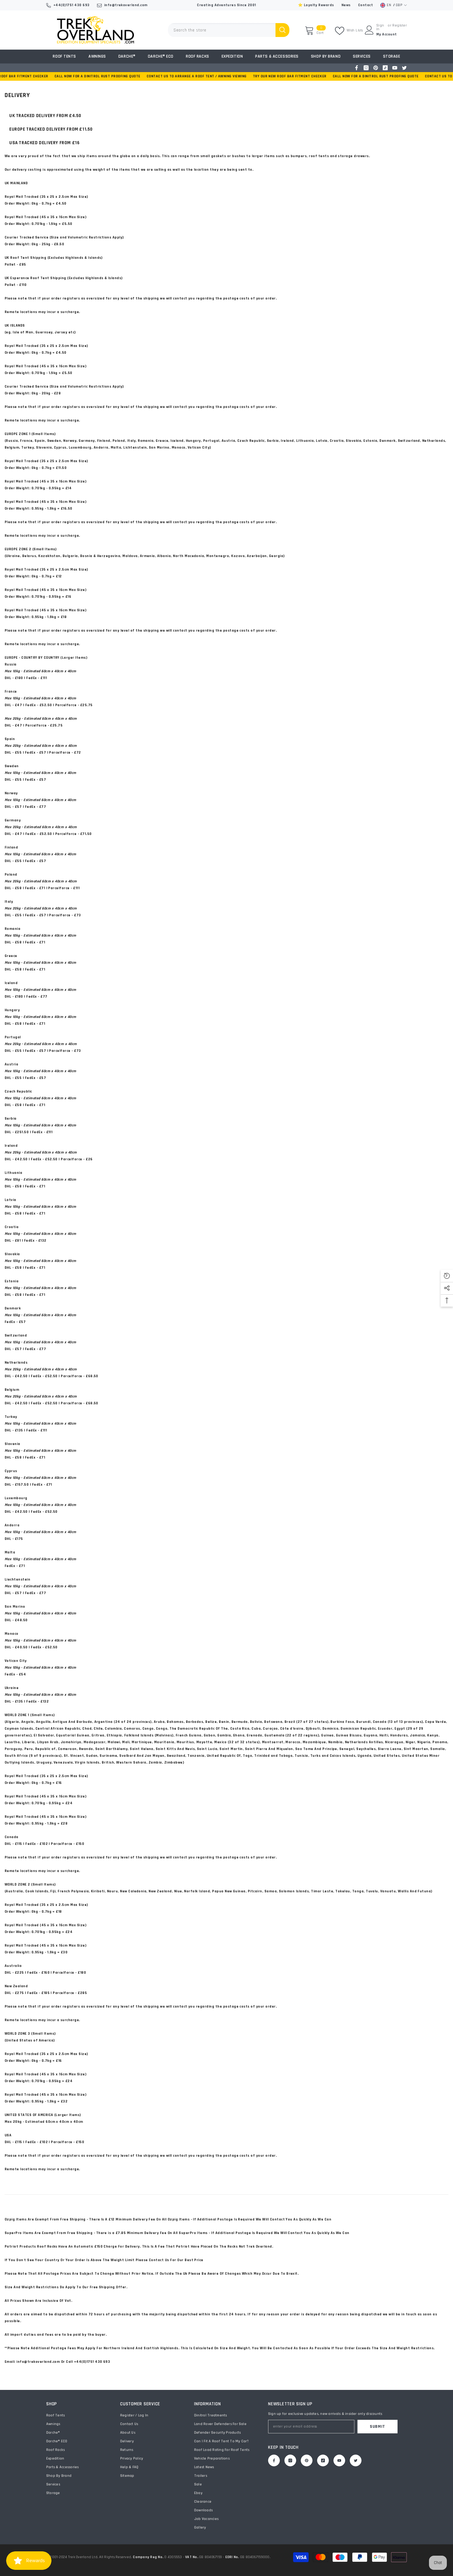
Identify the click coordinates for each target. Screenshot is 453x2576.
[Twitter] (404, 68)
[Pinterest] (376, 68)
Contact (365, 5)
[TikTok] (385, 68)
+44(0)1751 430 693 (71, 5)
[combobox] (222, 30)
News (346, 5)
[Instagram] (366, 68)
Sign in (380, 27)
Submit (377, 2427)
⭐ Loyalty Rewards (316, 5)
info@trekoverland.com (126, 5)
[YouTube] (395, 68)
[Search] (229, 30)
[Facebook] (357, 68)
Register (400, 26)
